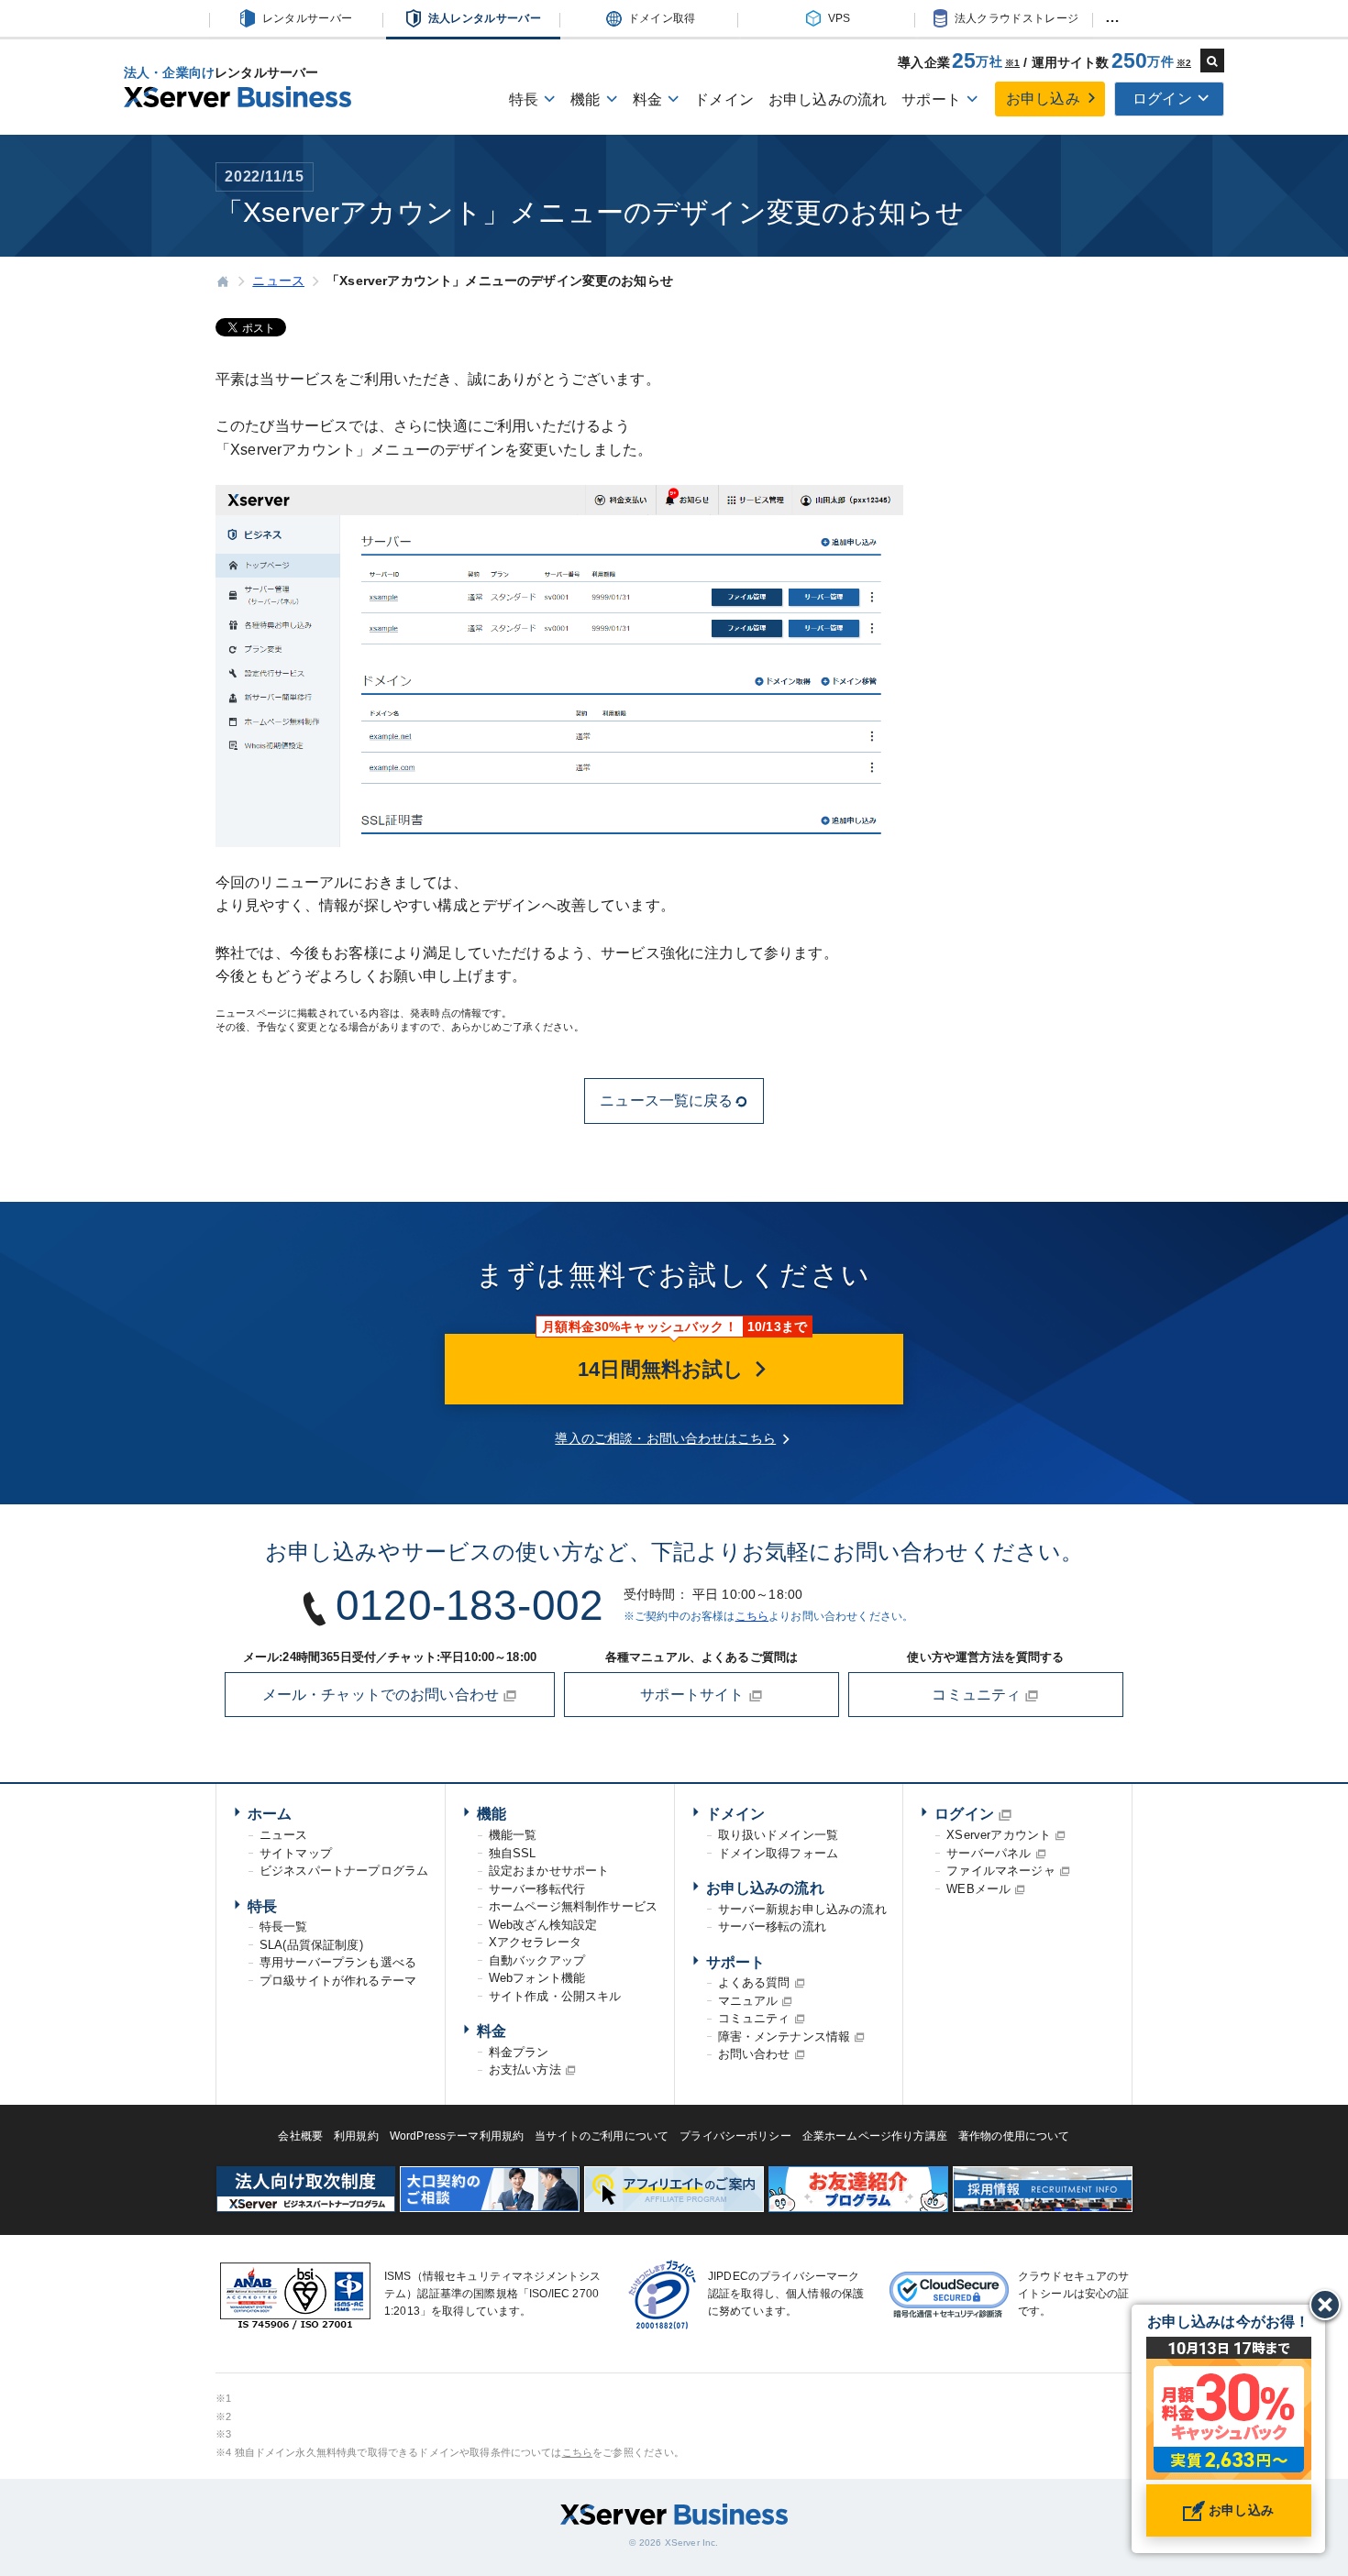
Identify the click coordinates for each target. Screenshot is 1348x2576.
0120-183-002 (470, 1605)
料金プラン (519, 2052)
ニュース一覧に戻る (666, 1101)
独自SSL (513, 1853)
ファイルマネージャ (1000, 1871)
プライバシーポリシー (735, 2136)
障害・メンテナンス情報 (784, 2037)
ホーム (270, 1814)
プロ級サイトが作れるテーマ (338, 1981)
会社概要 (300, 2136)
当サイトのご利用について (602, 2136)
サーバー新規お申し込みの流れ (802, 1909)
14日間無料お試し (664, 1369)
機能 (492, 1814)
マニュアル (748, 2001)
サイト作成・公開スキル (555, 1996)
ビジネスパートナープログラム (344, 1871)
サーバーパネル (989, 1853)
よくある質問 (754, 1982)
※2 (1184, 63)
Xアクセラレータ (535, 1942)
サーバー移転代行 (537, 1889)
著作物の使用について (1014, 2136)
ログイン (964, 1814)
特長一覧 (284, 1926)
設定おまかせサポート (549, 1871)
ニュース (284, 1835)
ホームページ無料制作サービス (573, 1906)
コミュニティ (978, 1695)
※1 (1012, 63)
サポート (736, 1962)
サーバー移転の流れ (772, 1926)
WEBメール (978, 1889)
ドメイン (724, 99)
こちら (752, 1616)
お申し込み (1043, 99)
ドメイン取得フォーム (779, 1853)
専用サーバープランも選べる (338, 1962)
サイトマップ (296, 1853)
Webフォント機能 (537, 1978)
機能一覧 (513, 1835)
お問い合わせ (754, 2054)
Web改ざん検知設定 (543, 1925)
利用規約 (356, 2136)
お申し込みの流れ (828, 99)
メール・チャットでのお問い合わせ (383, 1695)
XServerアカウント (999, 1835)
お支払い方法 (525, 2070)
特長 (262, 1906)
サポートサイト (694, 1695)
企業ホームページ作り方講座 (875, 2136)
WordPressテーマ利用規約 (457, 2136)
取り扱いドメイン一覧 (779, 1835)
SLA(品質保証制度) (311, 1945)
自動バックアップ (537, 1960)
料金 (492, 2031)
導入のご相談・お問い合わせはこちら (665, 1438)
